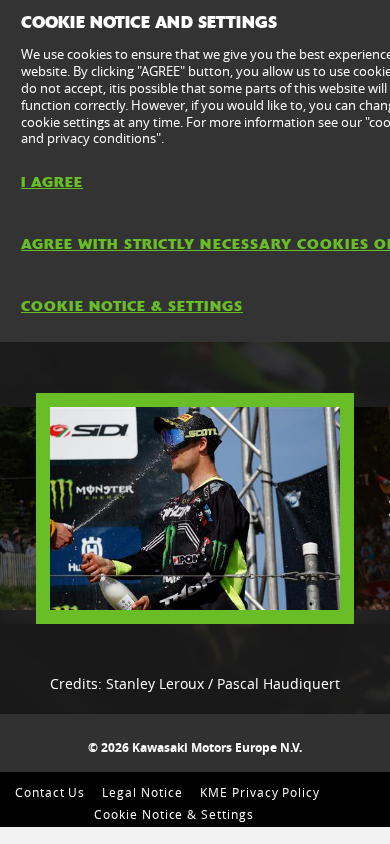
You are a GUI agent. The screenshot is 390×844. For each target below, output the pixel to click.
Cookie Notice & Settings (174, 814)
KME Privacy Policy (260, 792)
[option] (195, 508)
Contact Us (50, 792)
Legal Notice (142, 792)
